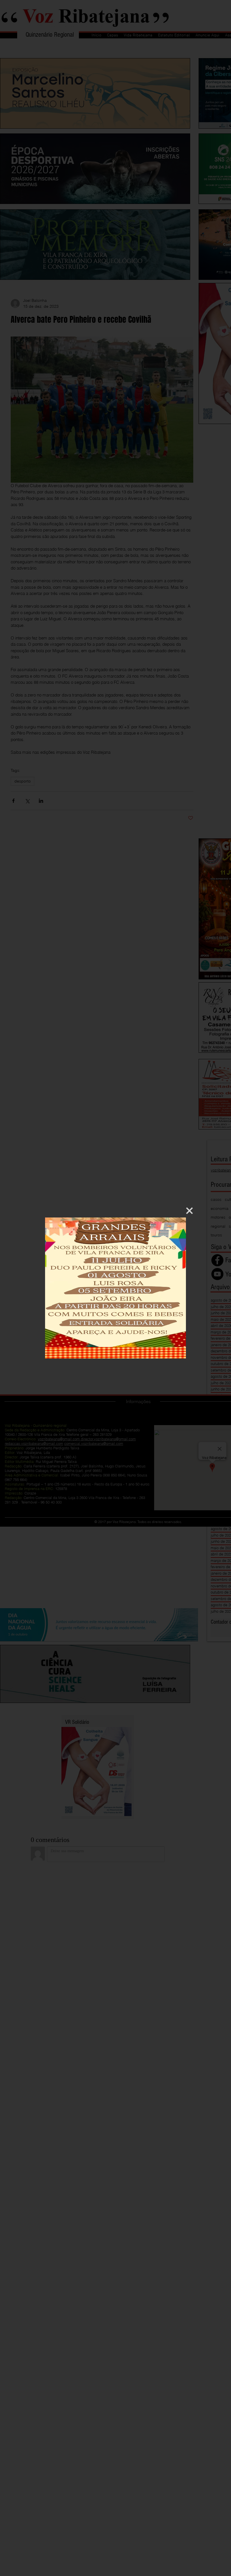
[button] (189, 1211)
